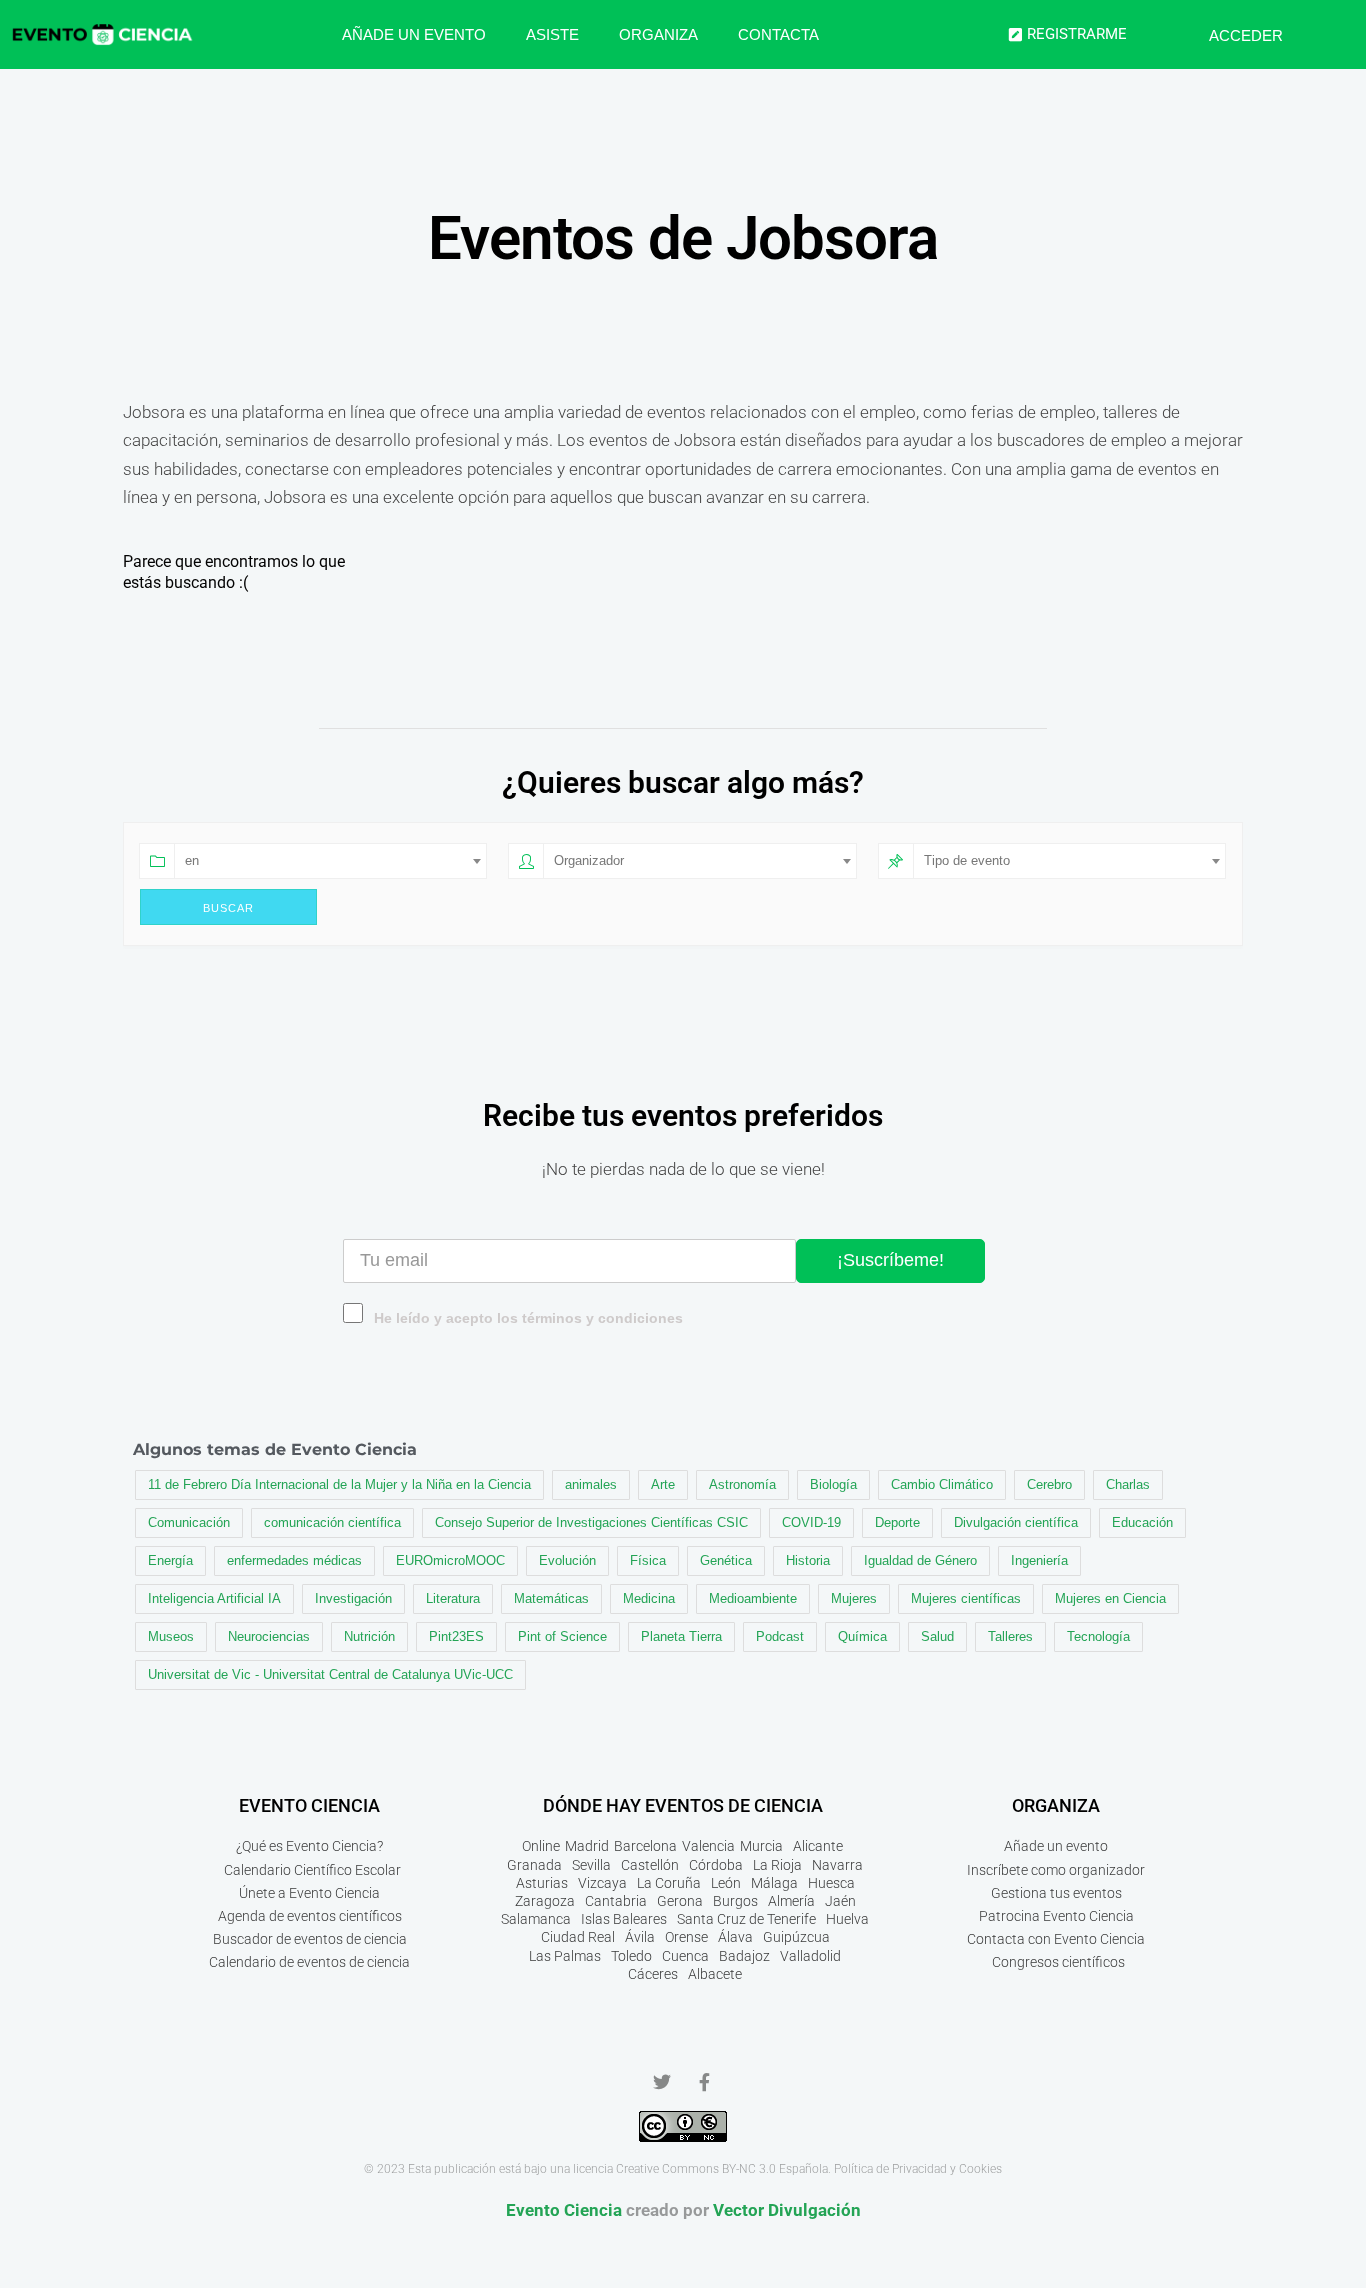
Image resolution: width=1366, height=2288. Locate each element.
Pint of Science (562, 1636)
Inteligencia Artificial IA (214, 1598)
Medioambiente (753, 1598)
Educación (1142, 1522)
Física (648, 1560)
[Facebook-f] (704, 2082)
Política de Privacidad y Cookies (918, 2169)
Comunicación (189, 1522)
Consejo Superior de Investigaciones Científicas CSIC (591, 1522)
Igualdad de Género (920, 1560)
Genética (726, 1560)
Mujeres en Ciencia (1110, 1598)
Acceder (1246, 35)
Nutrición (369, 1636)
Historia (808, 1560)
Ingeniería (1039, 1560)
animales (591, 1484)
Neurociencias (269, 1636)
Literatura (453, 1598)
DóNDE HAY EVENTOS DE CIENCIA (683, 1805)
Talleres (1010, 1636)
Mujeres (854, 1598)
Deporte (897, 1522)
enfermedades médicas (294, 1560)
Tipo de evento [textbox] (967, 860)
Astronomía (742, 1484)
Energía (170, 1560)
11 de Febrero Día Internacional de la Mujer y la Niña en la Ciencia (339, 1484)
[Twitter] (662, 2082)
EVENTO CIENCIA (309, 1805)
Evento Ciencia (564, 2210)
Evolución (567, 1560)
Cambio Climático (942, 1484)
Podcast (780, 1636)
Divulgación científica (1016, 1522)
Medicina (649, 1598)
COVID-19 (811, 1522)
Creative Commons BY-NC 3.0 (696, 2169)
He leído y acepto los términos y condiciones (528, 1318)
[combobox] (330, 861)
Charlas (1128, 1484)
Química (862, 1636)
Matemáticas (551, 1598)
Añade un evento (414, 34)
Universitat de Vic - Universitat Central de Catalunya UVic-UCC (330, 1674)
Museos (171, 1636)
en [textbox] (192, 860)
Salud (937, 1636)
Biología (833, 1484)
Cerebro (1049, 1484)
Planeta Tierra (681, 1636)
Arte (663, 1484)
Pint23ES (456, 1636)
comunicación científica (332, 1522)
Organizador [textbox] (589, 860)
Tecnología (1098, 1636)
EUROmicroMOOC (450, 1560)
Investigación (353, 1598)
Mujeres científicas (966, 1598)
